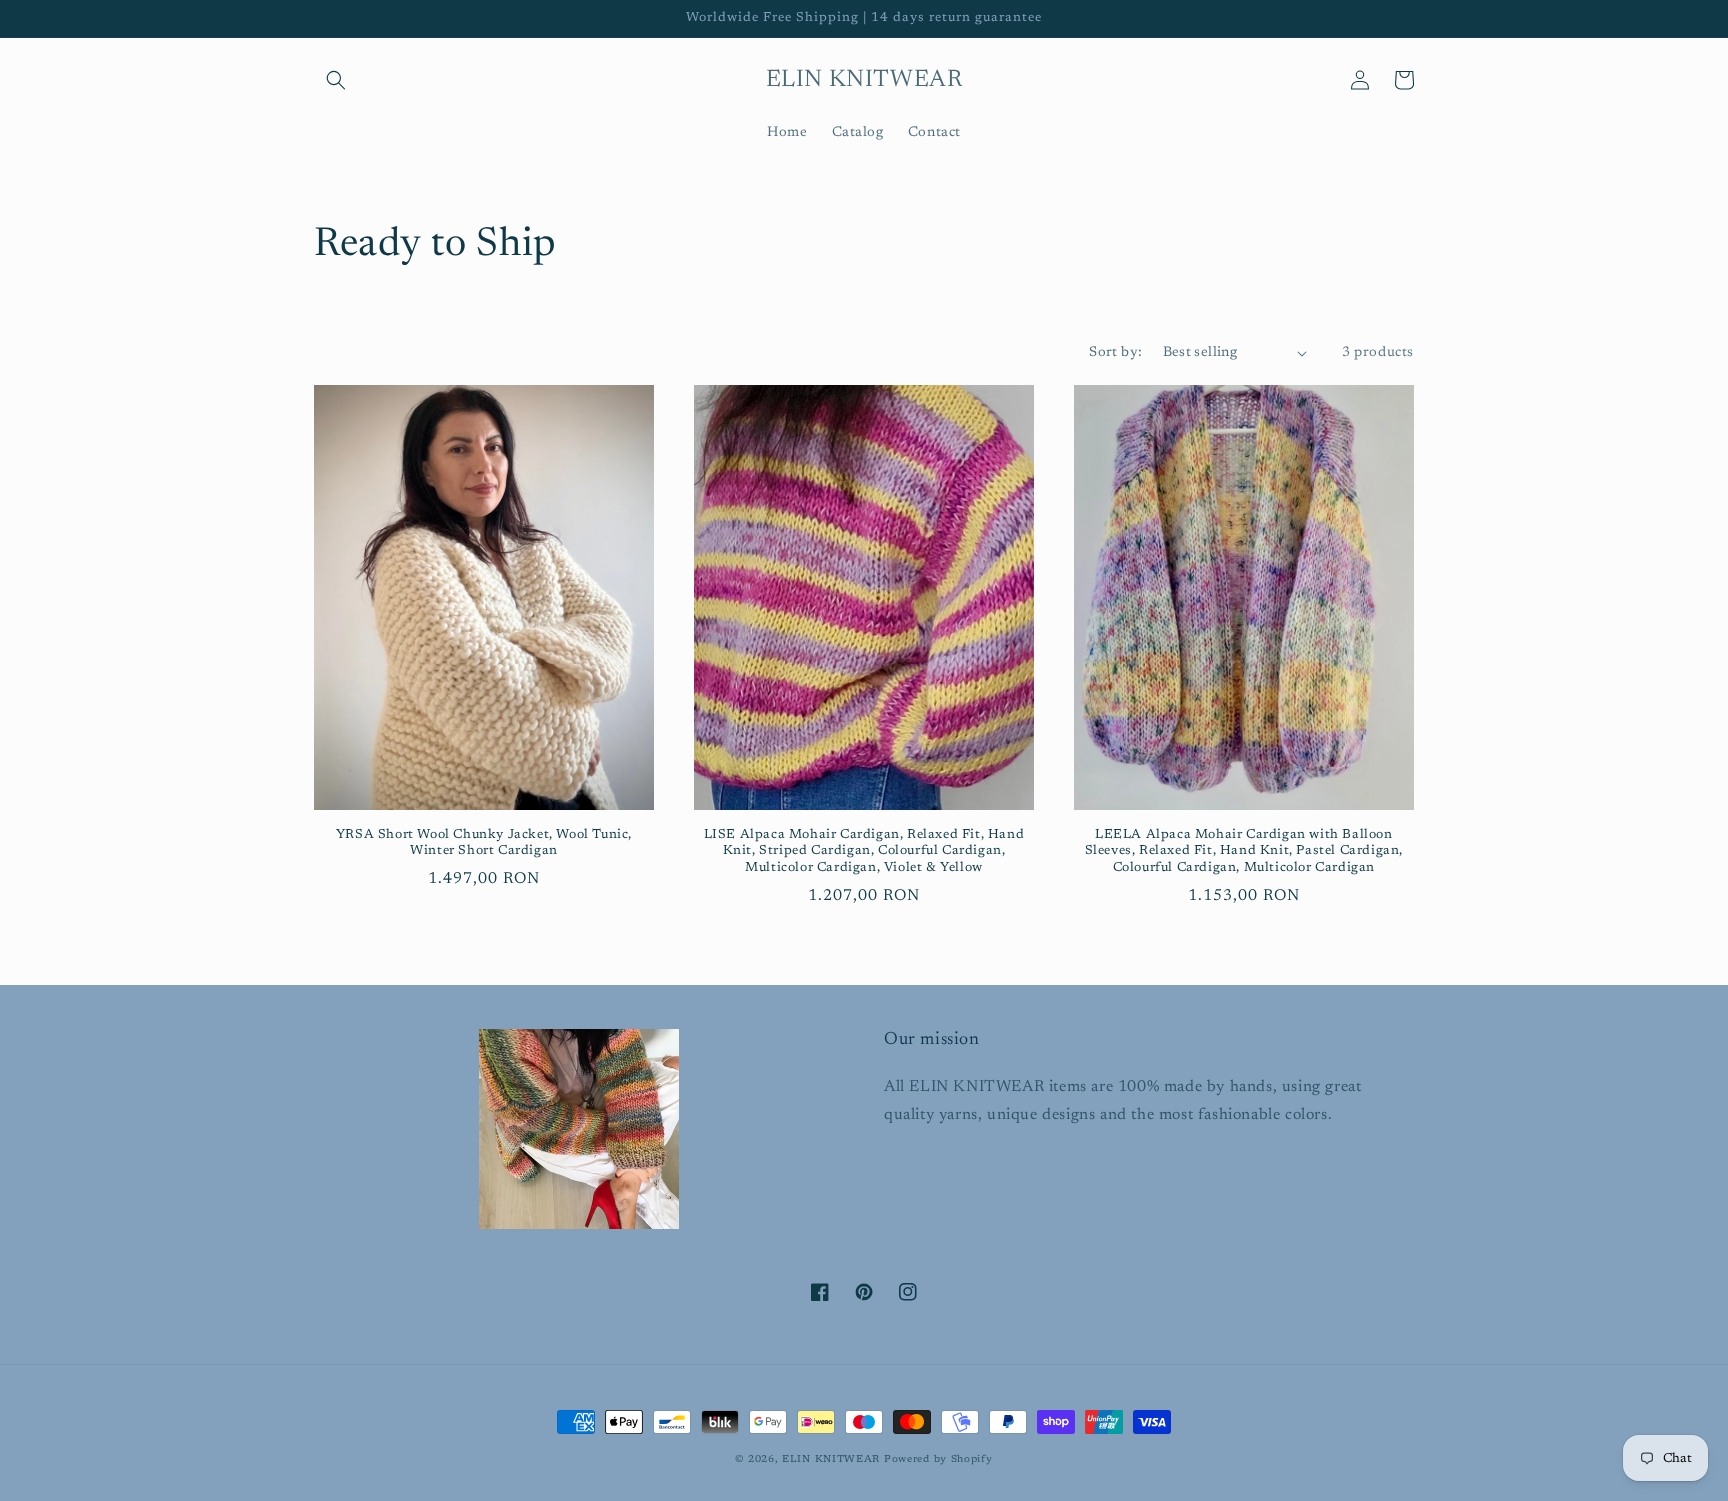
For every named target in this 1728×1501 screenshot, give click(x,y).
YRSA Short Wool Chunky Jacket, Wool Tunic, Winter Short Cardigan (484, 843)
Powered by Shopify (938, 1460)
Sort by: (1115, 353)
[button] (336, 80)
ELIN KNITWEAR (831, 1460)
